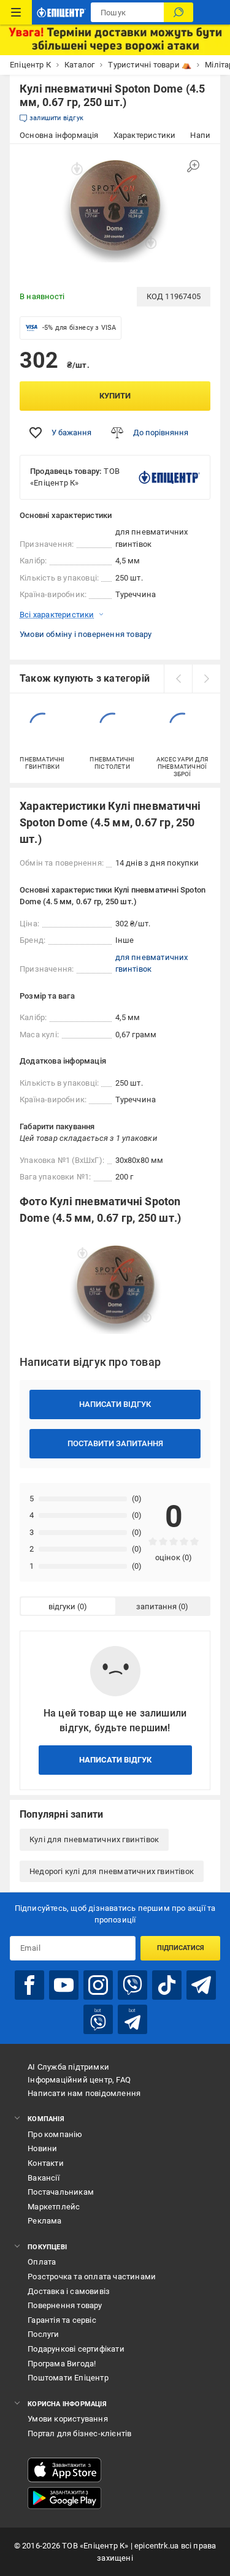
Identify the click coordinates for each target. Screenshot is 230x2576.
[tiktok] (167, 1985)
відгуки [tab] (62, 1606)
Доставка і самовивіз (69, 2291)
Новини (42, 2148)
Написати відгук (115, 1404)
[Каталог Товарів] (16, 12)
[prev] (178, 679)
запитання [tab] (156, 1606)
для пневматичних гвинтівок (152, 963)
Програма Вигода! (62, 2364)
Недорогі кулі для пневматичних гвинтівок (112, 1871)
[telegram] (201, 1985)
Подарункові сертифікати (76, 2349)
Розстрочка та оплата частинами (92, 2277)
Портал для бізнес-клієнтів (79, 2433)
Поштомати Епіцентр (68, 2378)
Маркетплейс (54, 2207)
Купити (115, 396)
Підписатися (181, 1948)
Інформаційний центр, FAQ (79, 2080)
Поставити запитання (115, 1443)
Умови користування (68, 2419)
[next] (206, 679)
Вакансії (44, 2178)
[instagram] (98, 1985)
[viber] (132, 1985)
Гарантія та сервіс (62, 2320)
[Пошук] (178, 12)
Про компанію (55, 2134)
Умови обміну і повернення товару (86, 634)
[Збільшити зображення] (193, 166)
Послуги (43, 2334)
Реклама (44, 2221)
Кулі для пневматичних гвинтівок (94, 1839)
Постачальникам (61, 2192)
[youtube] (64, 1985)
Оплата (42, 2262)
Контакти (46, 2163)
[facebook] (29, 1985)
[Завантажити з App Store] (64, 2470)
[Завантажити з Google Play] (64, 2498)
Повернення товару (65, 2305)
